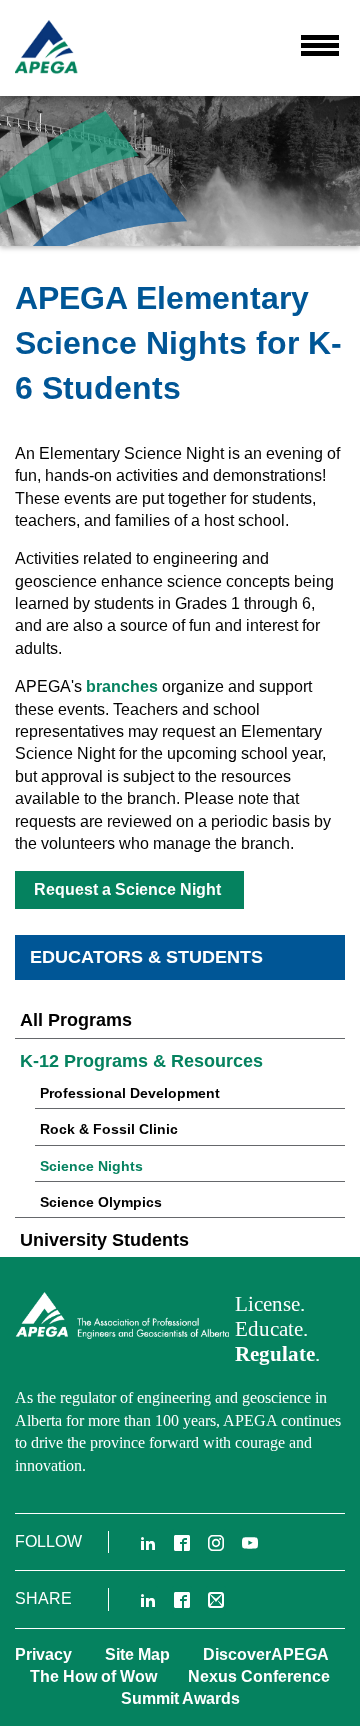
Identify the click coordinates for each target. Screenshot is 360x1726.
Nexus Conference (259, 1676)
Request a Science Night (129, 889)
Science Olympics (101, 1202)
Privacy (43, 1654)
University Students (104, 1240)
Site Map (137, 1654)
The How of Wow (93, 1676)
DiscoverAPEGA (266, 1654)
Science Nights (91, 1166)
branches (120, 686)
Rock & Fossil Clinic (109, 1129)
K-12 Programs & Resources (141, 1061)
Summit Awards (180, 1698)
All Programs (76, 1020)
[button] (320, 45)
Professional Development (130, 1093)
